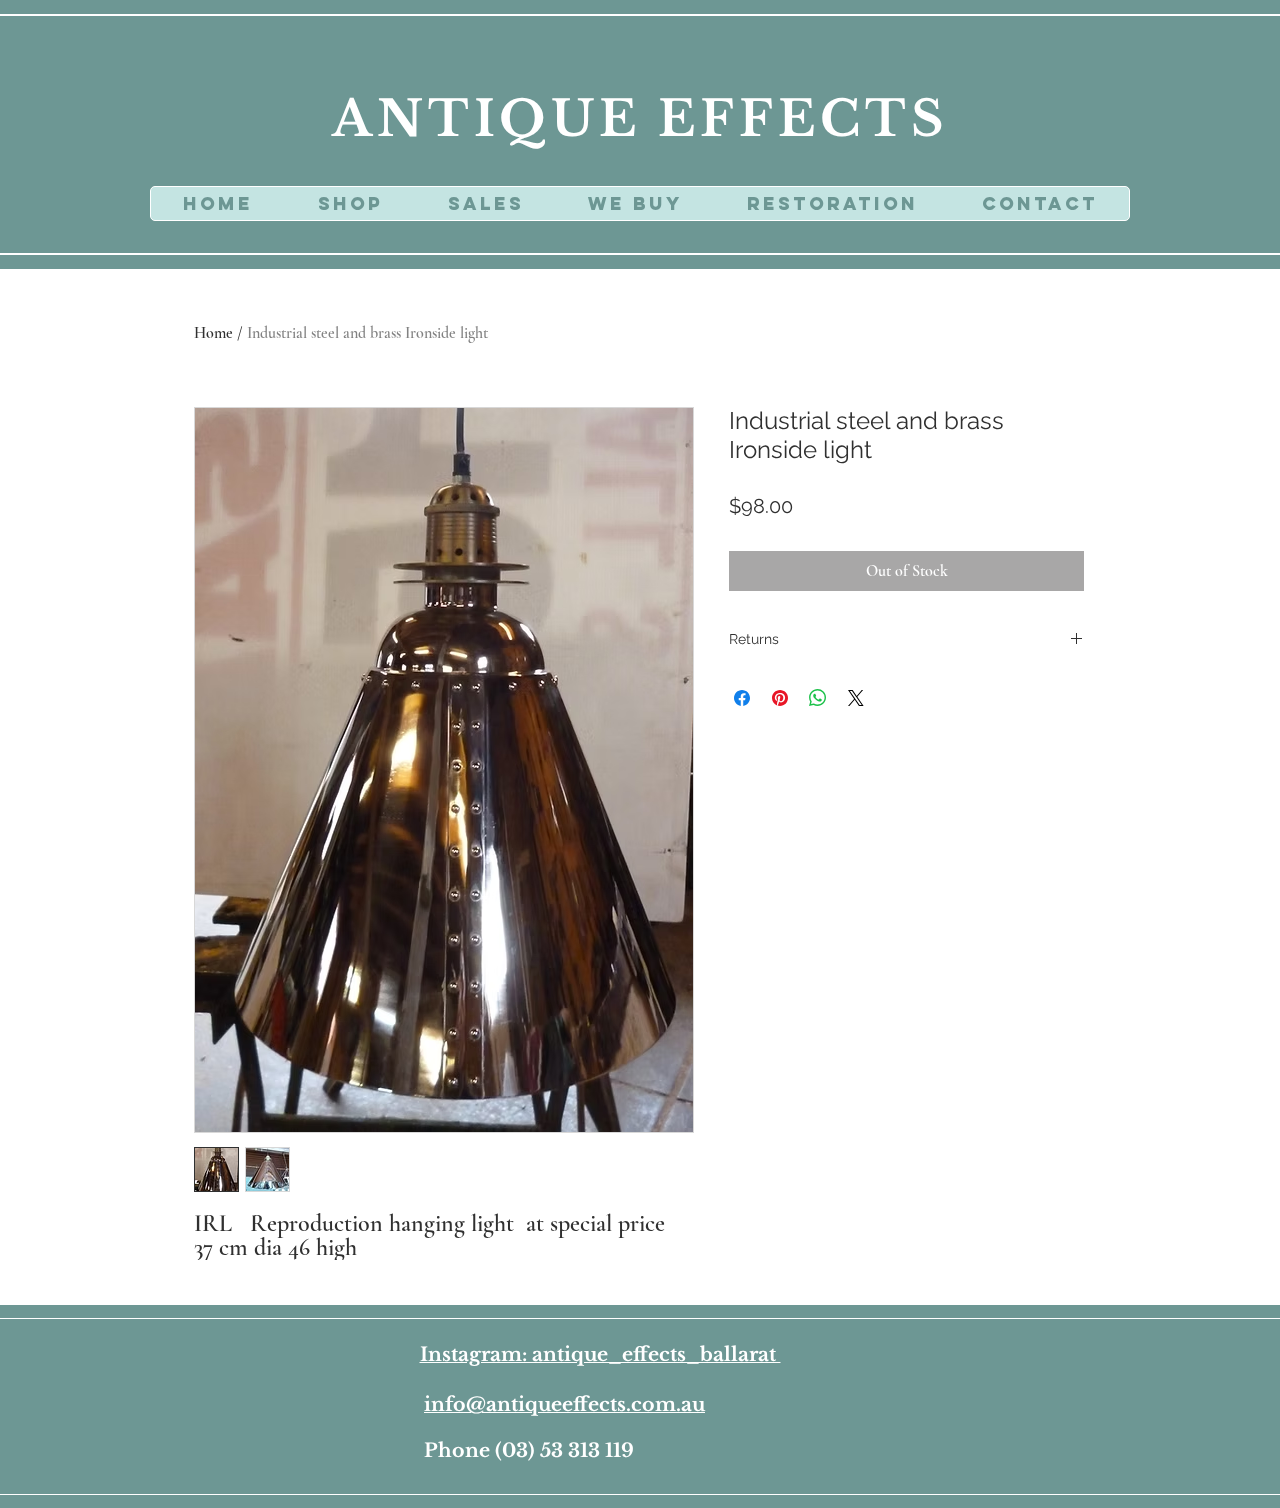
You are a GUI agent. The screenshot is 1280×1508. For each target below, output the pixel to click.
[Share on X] (856, 698)
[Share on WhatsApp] (818, 698)
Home (213, 333)
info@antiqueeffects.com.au (564, 1404)
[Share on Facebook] (742, 698)
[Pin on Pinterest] (780, 698)
